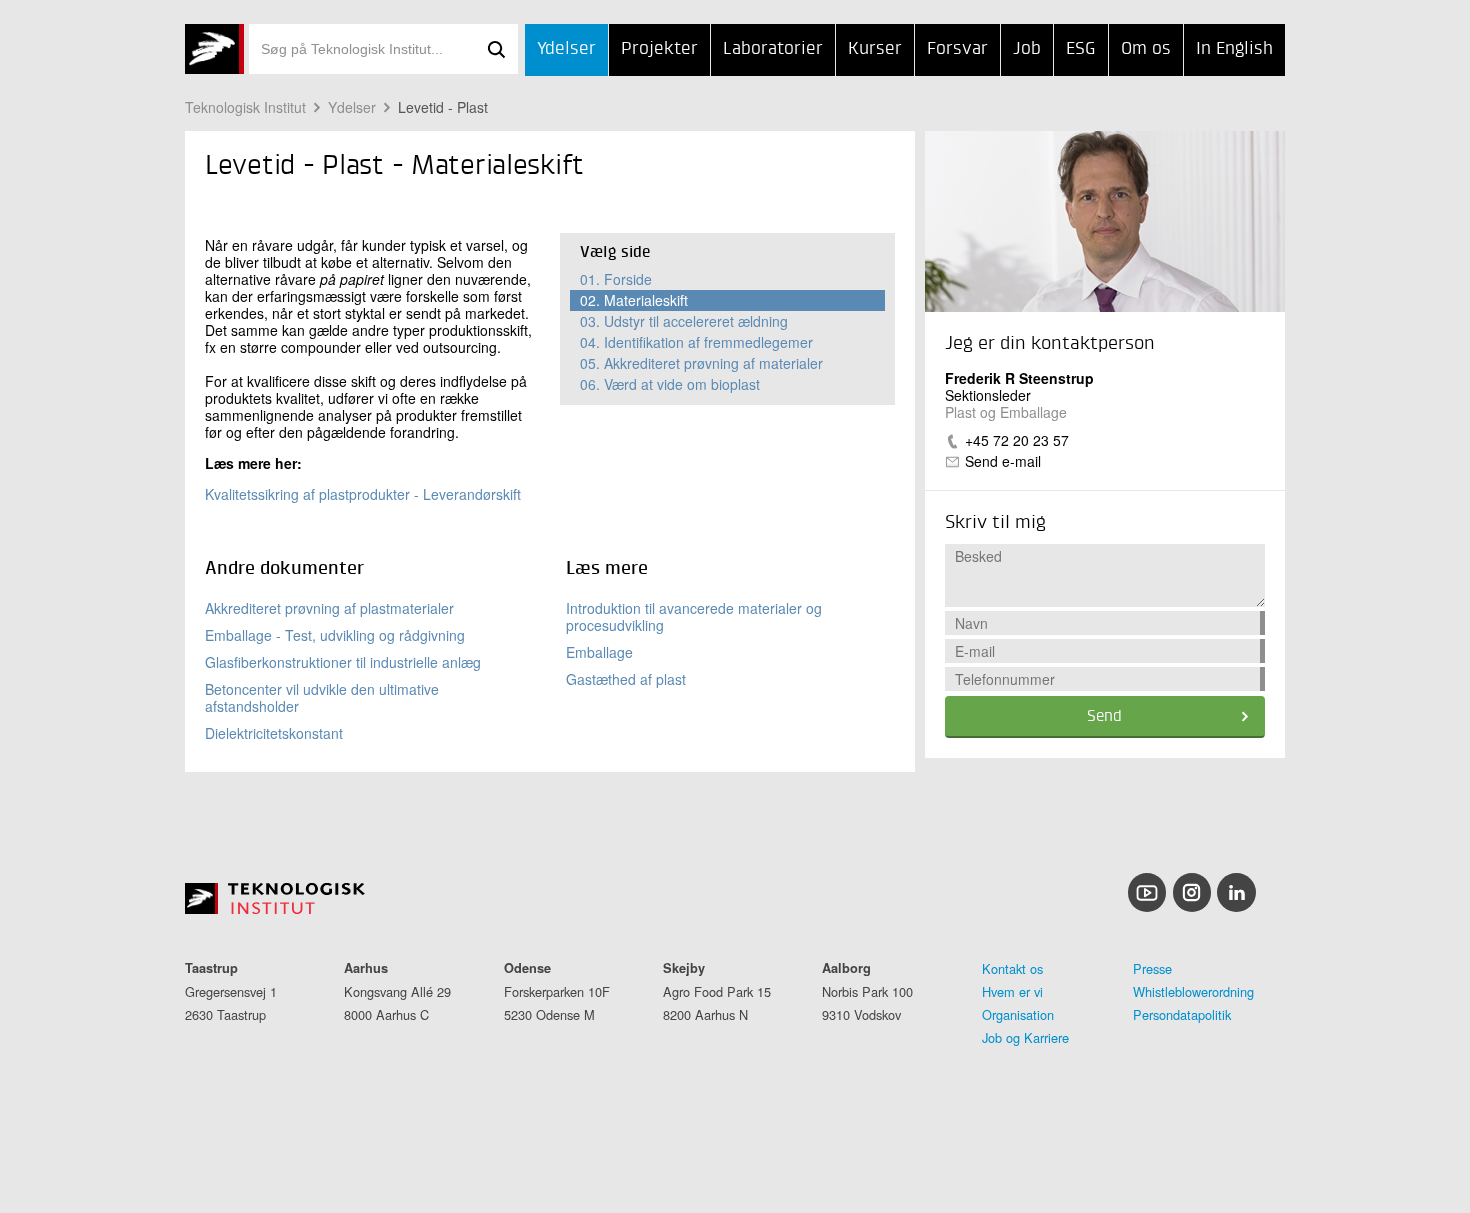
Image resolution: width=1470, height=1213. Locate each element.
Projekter (659, 49)
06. (670, 384)
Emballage (599, 652)
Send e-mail (1003, 461)
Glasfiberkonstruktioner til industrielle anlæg (343, 662)
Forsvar (957, 49)
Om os (1146, 49)
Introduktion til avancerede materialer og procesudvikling (694, 616)
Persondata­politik (1182, 1014)
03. (684, 321)
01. (616, 279)
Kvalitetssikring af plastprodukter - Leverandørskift (363, 494)
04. (696, 342)
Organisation (1018, 1014)
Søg (496, 49)
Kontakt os (1012, 968)
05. (701, 363)
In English (1234, 49)
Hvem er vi (1012, 991)
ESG (1081, 49)
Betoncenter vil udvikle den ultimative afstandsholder (322, 697)
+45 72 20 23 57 (1017, 440)
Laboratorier (773, 49)
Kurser (875, 49)
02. (634, 300)
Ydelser (566, 49)
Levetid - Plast (443, 107)
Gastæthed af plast (626, 679)
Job (1027, 49)
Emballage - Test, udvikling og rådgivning (335, 635)
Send (1104, 717)
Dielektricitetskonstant (274, 733)
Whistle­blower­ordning (1193, 991)
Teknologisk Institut (245, 107)
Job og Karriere (1025, 1037)
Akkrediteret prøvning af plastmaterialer (329, 608)
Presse (1152, 968)
